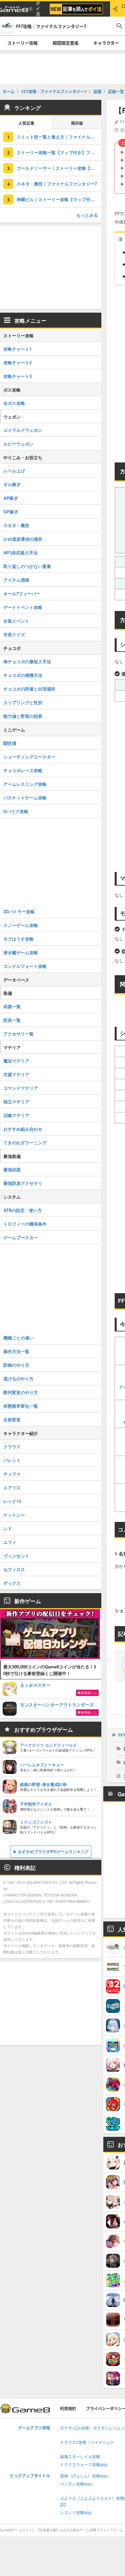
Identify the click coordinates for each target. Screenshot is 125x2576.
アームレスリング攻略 (25, 784)
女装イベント (16, 621)
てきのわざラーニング (25, 1143)
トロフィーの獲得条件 (25, 1224)
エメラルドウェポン (23, 430)
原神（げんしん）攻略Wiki (84, 2476)
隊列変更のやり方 (21, 1392)
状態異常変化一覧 (21, 1406)
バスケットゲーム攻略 (25, 798)
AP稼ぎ (11, 498)
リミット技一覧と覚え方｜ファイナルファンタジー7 (59, 137)
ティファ (12, 1474)
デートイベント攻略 (23, 607)
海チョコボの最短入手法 (27, 661)
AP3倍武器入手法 (20, 553)
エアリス (12, 1487)
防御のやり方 (16, 1365)
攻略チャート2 (17, 362)
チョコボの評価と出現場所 (29, 689)
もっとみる (87, 215)
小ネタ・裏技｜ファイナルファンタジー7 (57, 184)
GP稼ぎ (11, 512)
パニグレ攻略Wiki (76, 2484)
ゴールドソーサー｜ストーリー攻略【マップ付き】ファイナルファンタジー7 (59, 168)
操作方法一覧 (16, 1351)
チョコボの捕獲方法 (23, 675)
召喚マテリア (16, 1115)
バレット (12, 1460)
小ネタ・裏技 (16, 525)
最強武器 (12, 1169)
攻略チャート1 (17, 349)
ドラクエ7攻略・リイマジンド (87, 2443)
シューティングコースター (29, 757)
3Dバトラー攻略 (19, 911)
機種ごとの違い (18, 1338)
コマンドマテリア (21, 1088)
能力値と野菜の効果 (23, 716)
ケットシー (14, 1515)
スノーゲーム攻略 (21, 925)
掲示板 (77, 123)
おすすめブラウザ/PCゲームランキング (53, 1852)
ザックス (12, 1583)
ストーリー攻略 (22, 43)
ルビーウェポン (18, 444)
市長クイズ (14, 634)
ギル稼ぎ (12, 484)
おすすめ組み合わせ (23, 1129)
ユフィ (10, 1542)
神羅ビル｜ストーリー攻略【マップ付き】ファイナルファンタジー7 (59, 199)
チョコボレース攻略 (23, 770)
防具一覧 (12, 1020)
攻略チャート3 (17, 376)
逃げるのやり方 (18, 1379)
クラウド (12, 1446)
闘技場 (10, 743)
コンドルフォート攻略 (25, 966)
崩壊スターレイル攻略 (80, 2457)
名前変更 (12, 1420)
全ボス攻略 (14, 403)
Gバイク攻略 (16, 811)
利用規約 (68, 2409)
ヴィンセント (16, 1556)
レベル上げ (14, 471)
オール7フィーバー (22, 593)
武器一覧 (12, 1006)
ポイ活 (38, 9)
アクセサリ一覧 (18, 1034)
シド (8, 1528)
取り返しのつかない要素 (27, 566)
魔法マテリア (16, 1061)
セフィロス (14, 1569)
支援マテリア (16, 1074)
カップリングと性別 (23, 702)
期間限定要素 (66, 43)
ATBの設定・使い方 (23, 1210)
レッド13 (12, 1501)
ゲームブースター (21, 1237)
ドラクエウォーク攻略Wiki (84, 2465)
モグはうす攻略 (18, 939)
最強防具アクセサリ (23, 1183)
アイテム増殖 (16, 580)
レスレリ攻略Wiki (76, 2513)
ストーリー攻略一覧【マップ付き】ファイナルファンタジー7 (59, 152)
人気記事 (26, 123)
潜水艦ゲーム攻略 (21, 952)
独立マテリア (16, 1102)
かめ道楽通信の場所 (23, 539)
